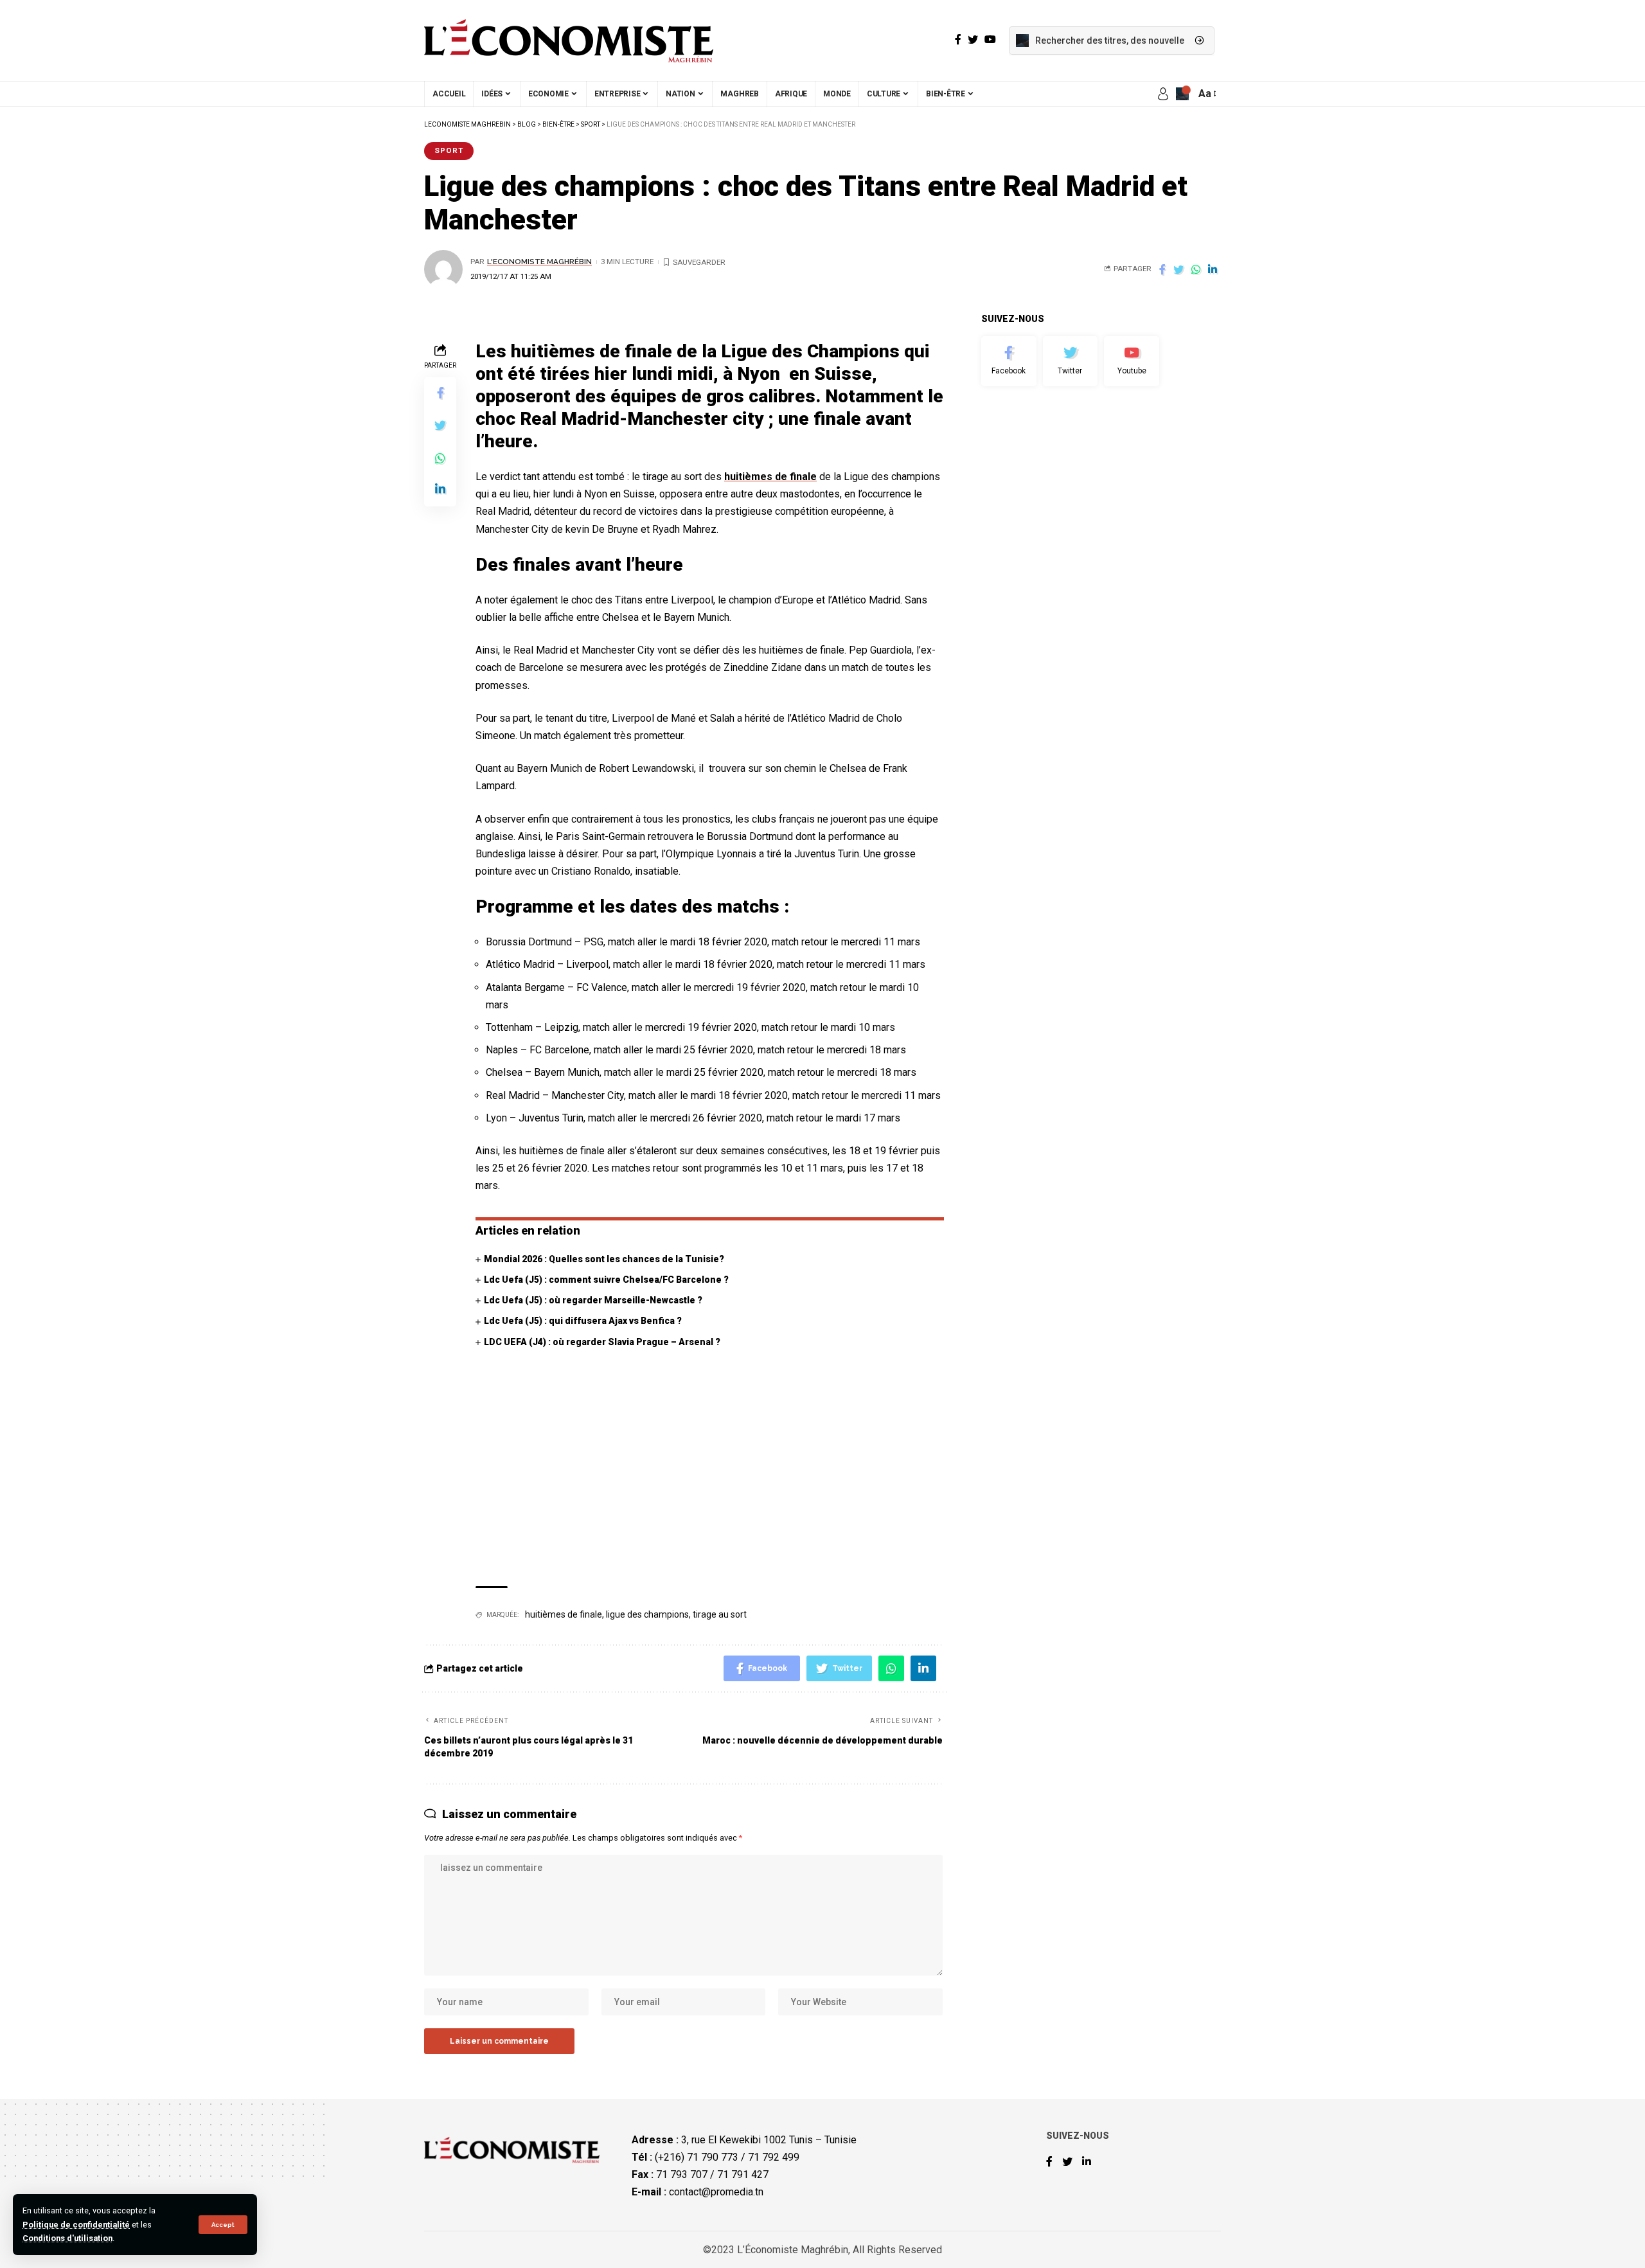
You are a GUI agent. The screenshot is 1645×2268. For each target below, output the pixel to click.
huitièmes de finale (770, 477)
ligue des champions (647, 1614)
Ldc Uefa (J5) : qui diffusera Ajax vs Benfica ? (583, 1321)
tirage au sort (720, 1614)
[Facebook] (1009, 361)
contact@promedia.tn (716, 2192)
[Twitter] (1071, 361)
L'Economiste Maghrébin (539, 262)
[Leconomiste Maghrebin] (569, 40)
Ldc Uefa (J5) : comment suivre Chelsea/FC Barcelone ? (606, 1280)
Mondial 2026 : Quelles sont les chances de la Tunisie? (604, 1259)
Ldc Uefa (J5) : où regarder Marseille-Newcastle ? (593, 1300)
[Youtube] (1132, 361)
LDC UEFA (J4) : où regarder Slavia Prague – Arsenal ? (602, 1342)
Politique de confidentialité (76, 2225)
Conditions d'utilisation (67, 2238)
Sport (449, 150)
